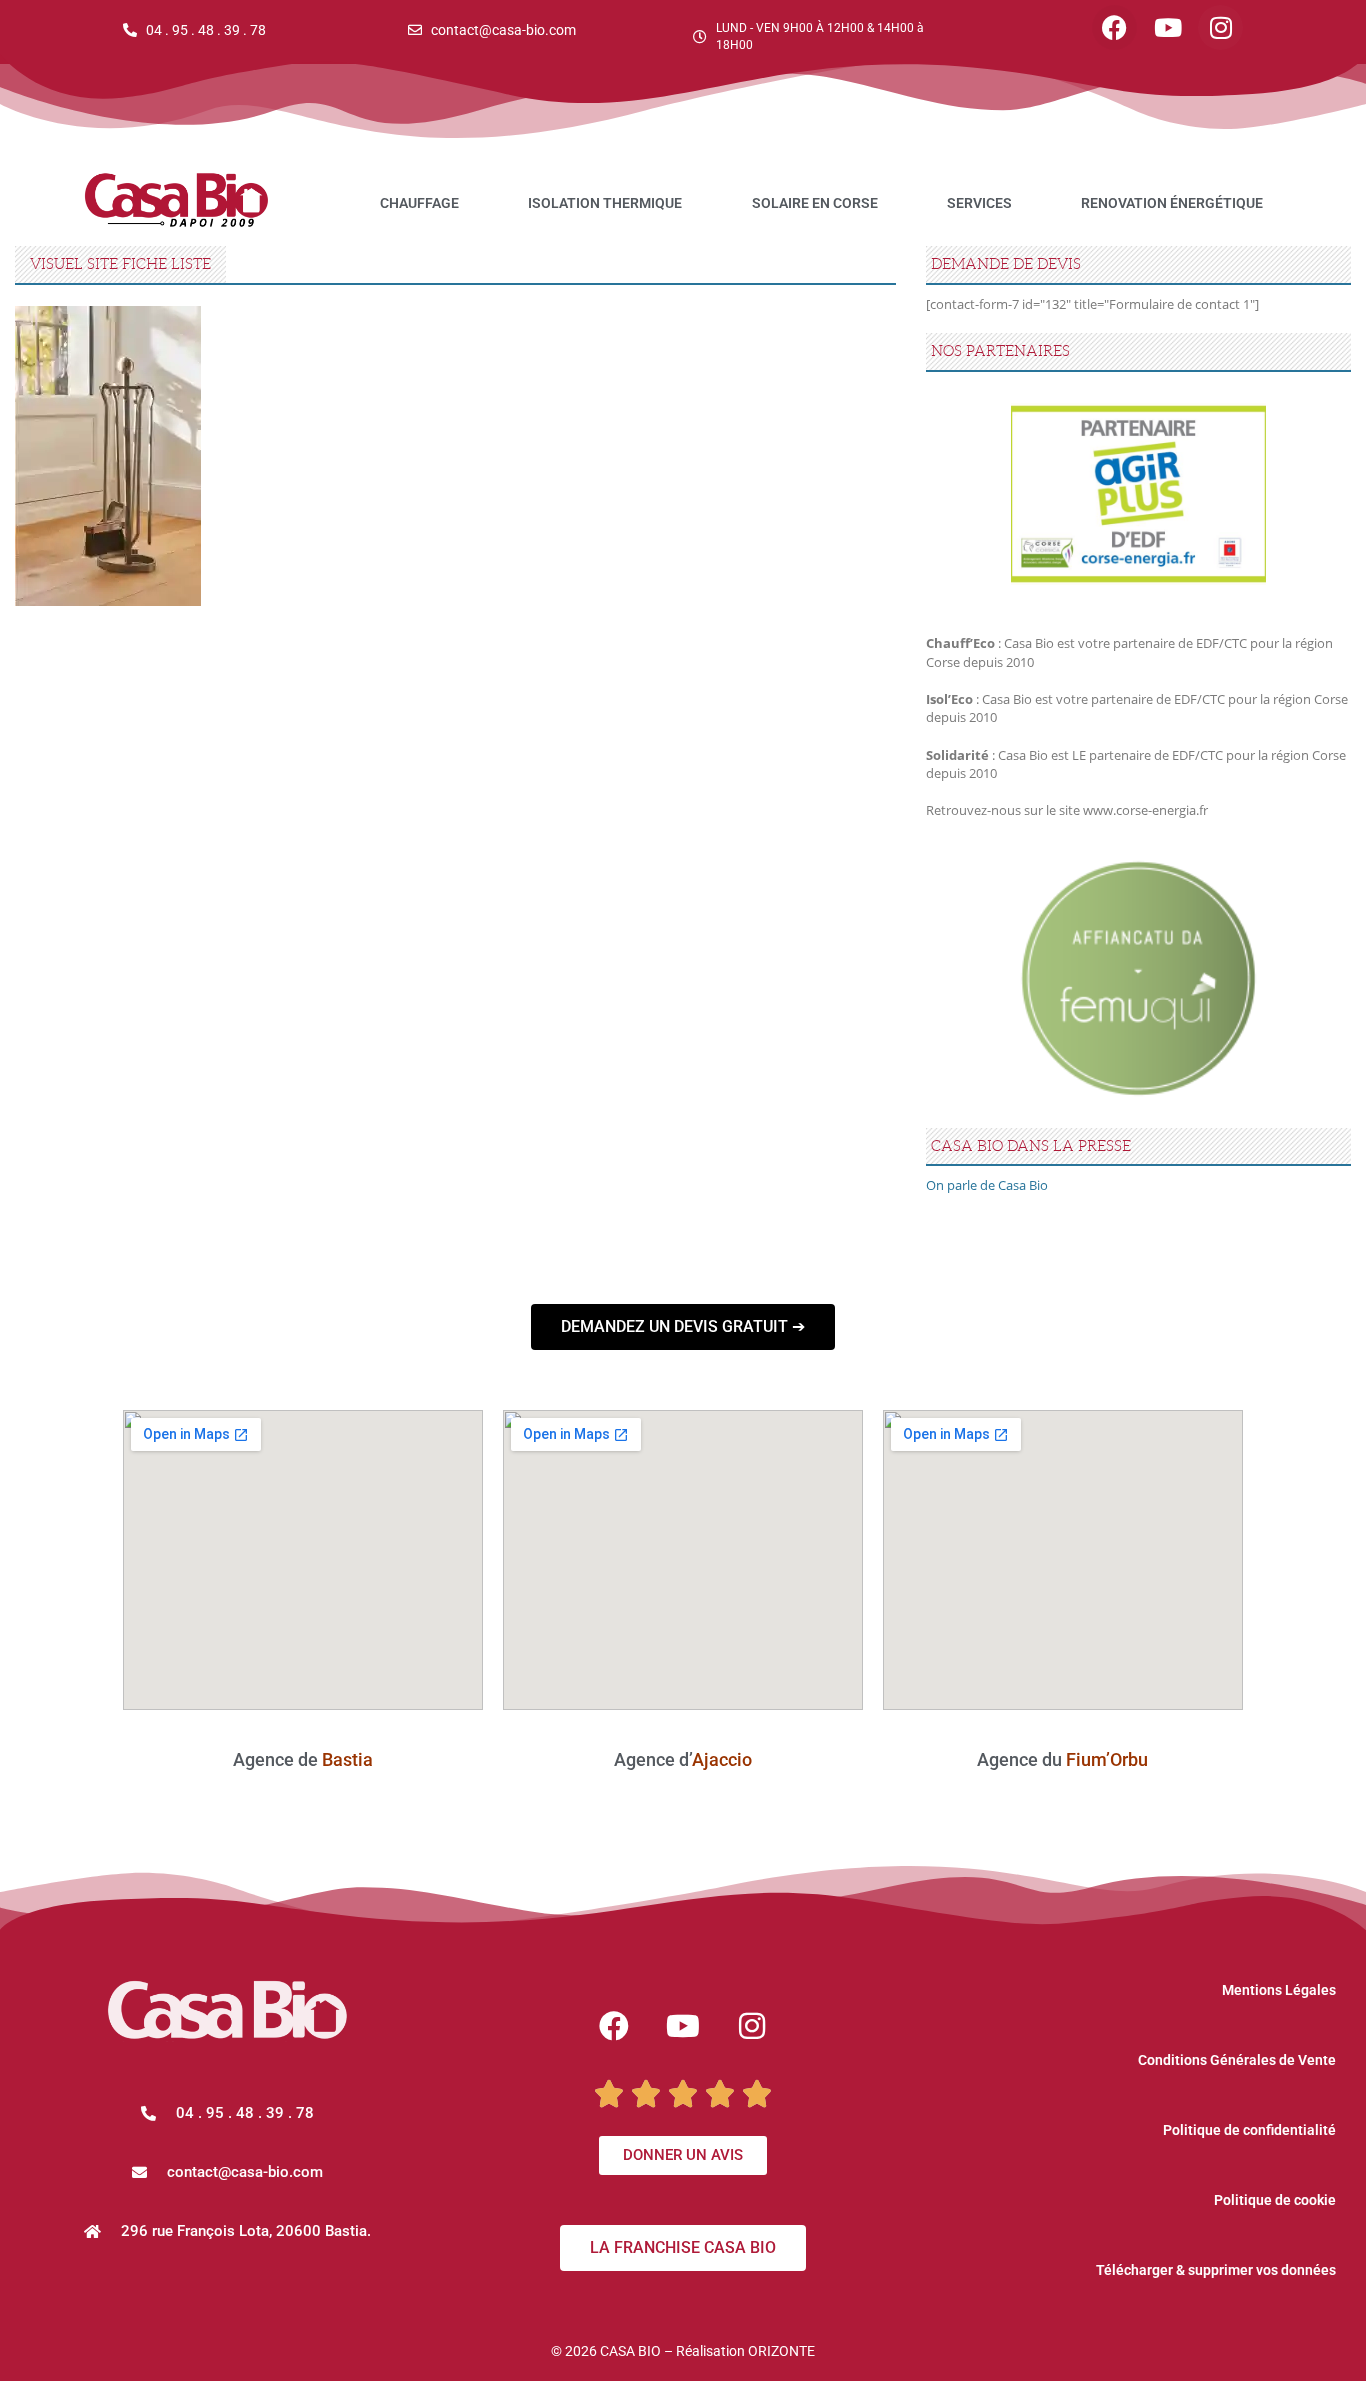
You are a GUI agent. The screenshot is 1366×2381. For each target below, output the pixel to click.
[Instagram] (1220, 27)
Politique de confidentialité (1249, 2130)
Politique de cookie (1275, 2200)
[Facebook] (1114, 27)
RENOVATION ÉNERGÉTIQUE (1172, 203)
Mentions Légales (1279, 1990)
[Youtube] (1167, 27)
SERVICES (979, 203)
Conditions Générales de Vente (1237, 2060)
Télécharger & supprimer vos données (1216, 2270)
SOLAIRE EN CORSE (815, 203)
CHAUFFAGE (419, 203)
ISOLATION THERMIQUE (605, 203)
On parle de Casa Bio (987, 1185)
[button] (227, 2172)
